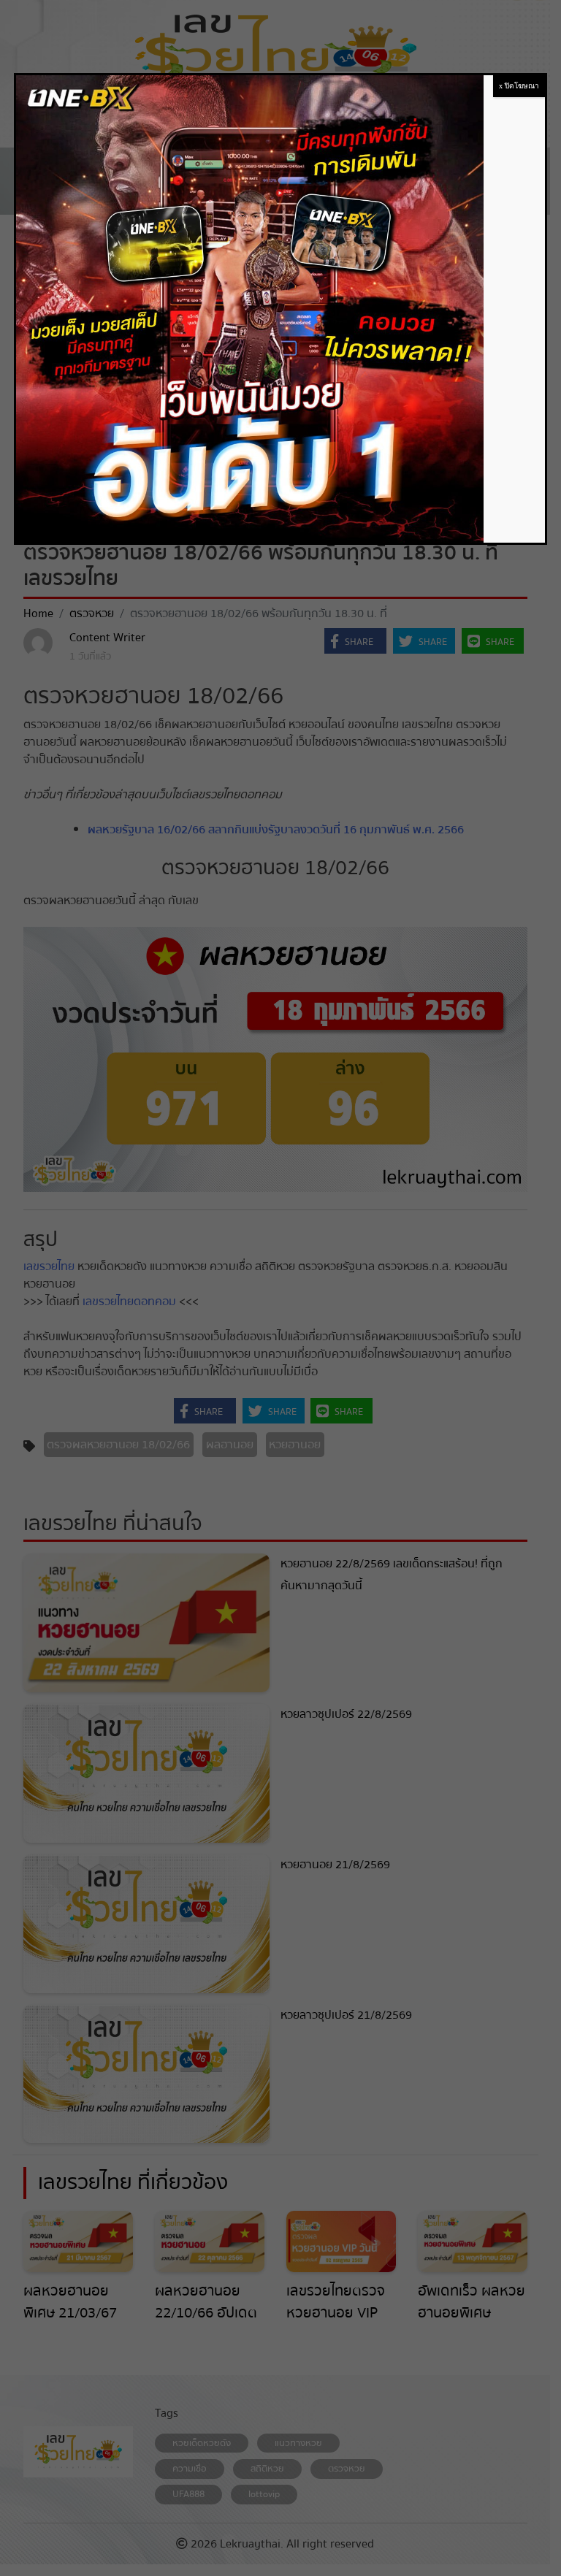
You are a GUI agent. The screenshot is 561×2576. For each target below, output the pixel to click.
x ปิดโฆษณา (519, 86)
